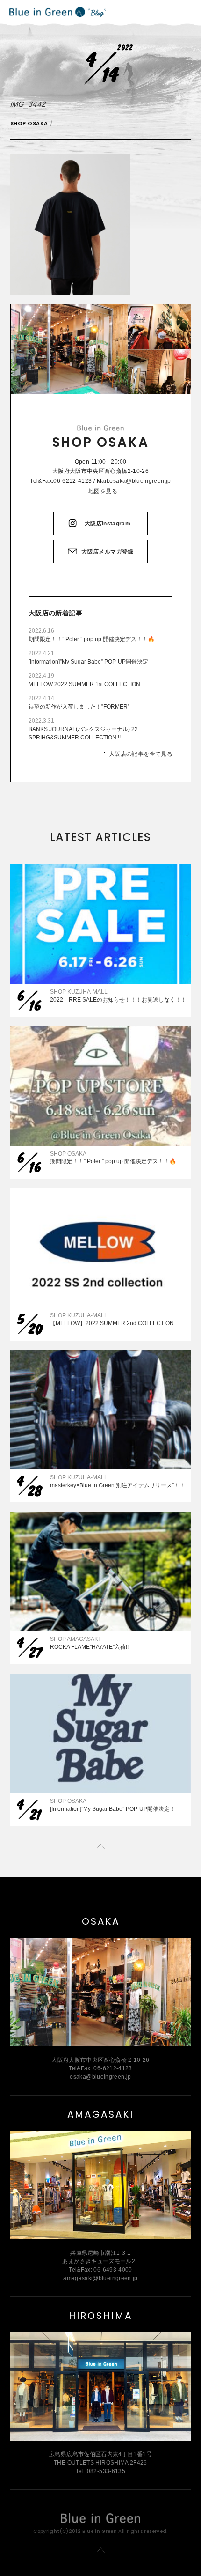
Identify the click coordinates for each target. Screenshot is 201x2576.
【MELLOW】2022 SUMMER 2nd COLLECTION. (113, 1323)
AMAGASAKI (100, 2114)
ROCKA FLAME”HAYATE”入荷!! (89, 1647)
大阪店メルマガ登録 (107, 552)
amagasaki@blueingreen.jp (100, 2278)
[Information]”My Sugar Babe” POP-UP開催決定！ (91, 662)
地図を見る (103, 491)
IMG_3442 (28, 104)
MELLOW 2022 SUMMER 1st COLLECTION (84, 684)
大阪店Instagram (108, 524)
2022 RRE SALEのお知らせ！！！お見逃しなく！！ (118, 1000)
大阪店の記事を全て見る (141, 754)
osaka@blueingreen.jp (140, 481)
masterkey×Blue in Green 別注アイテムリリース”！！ (118, 1485)
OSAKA (101, 1921)
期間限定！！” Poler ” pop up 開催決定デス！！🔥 (92, 639)
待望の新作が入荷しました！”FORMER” (79, 707)
